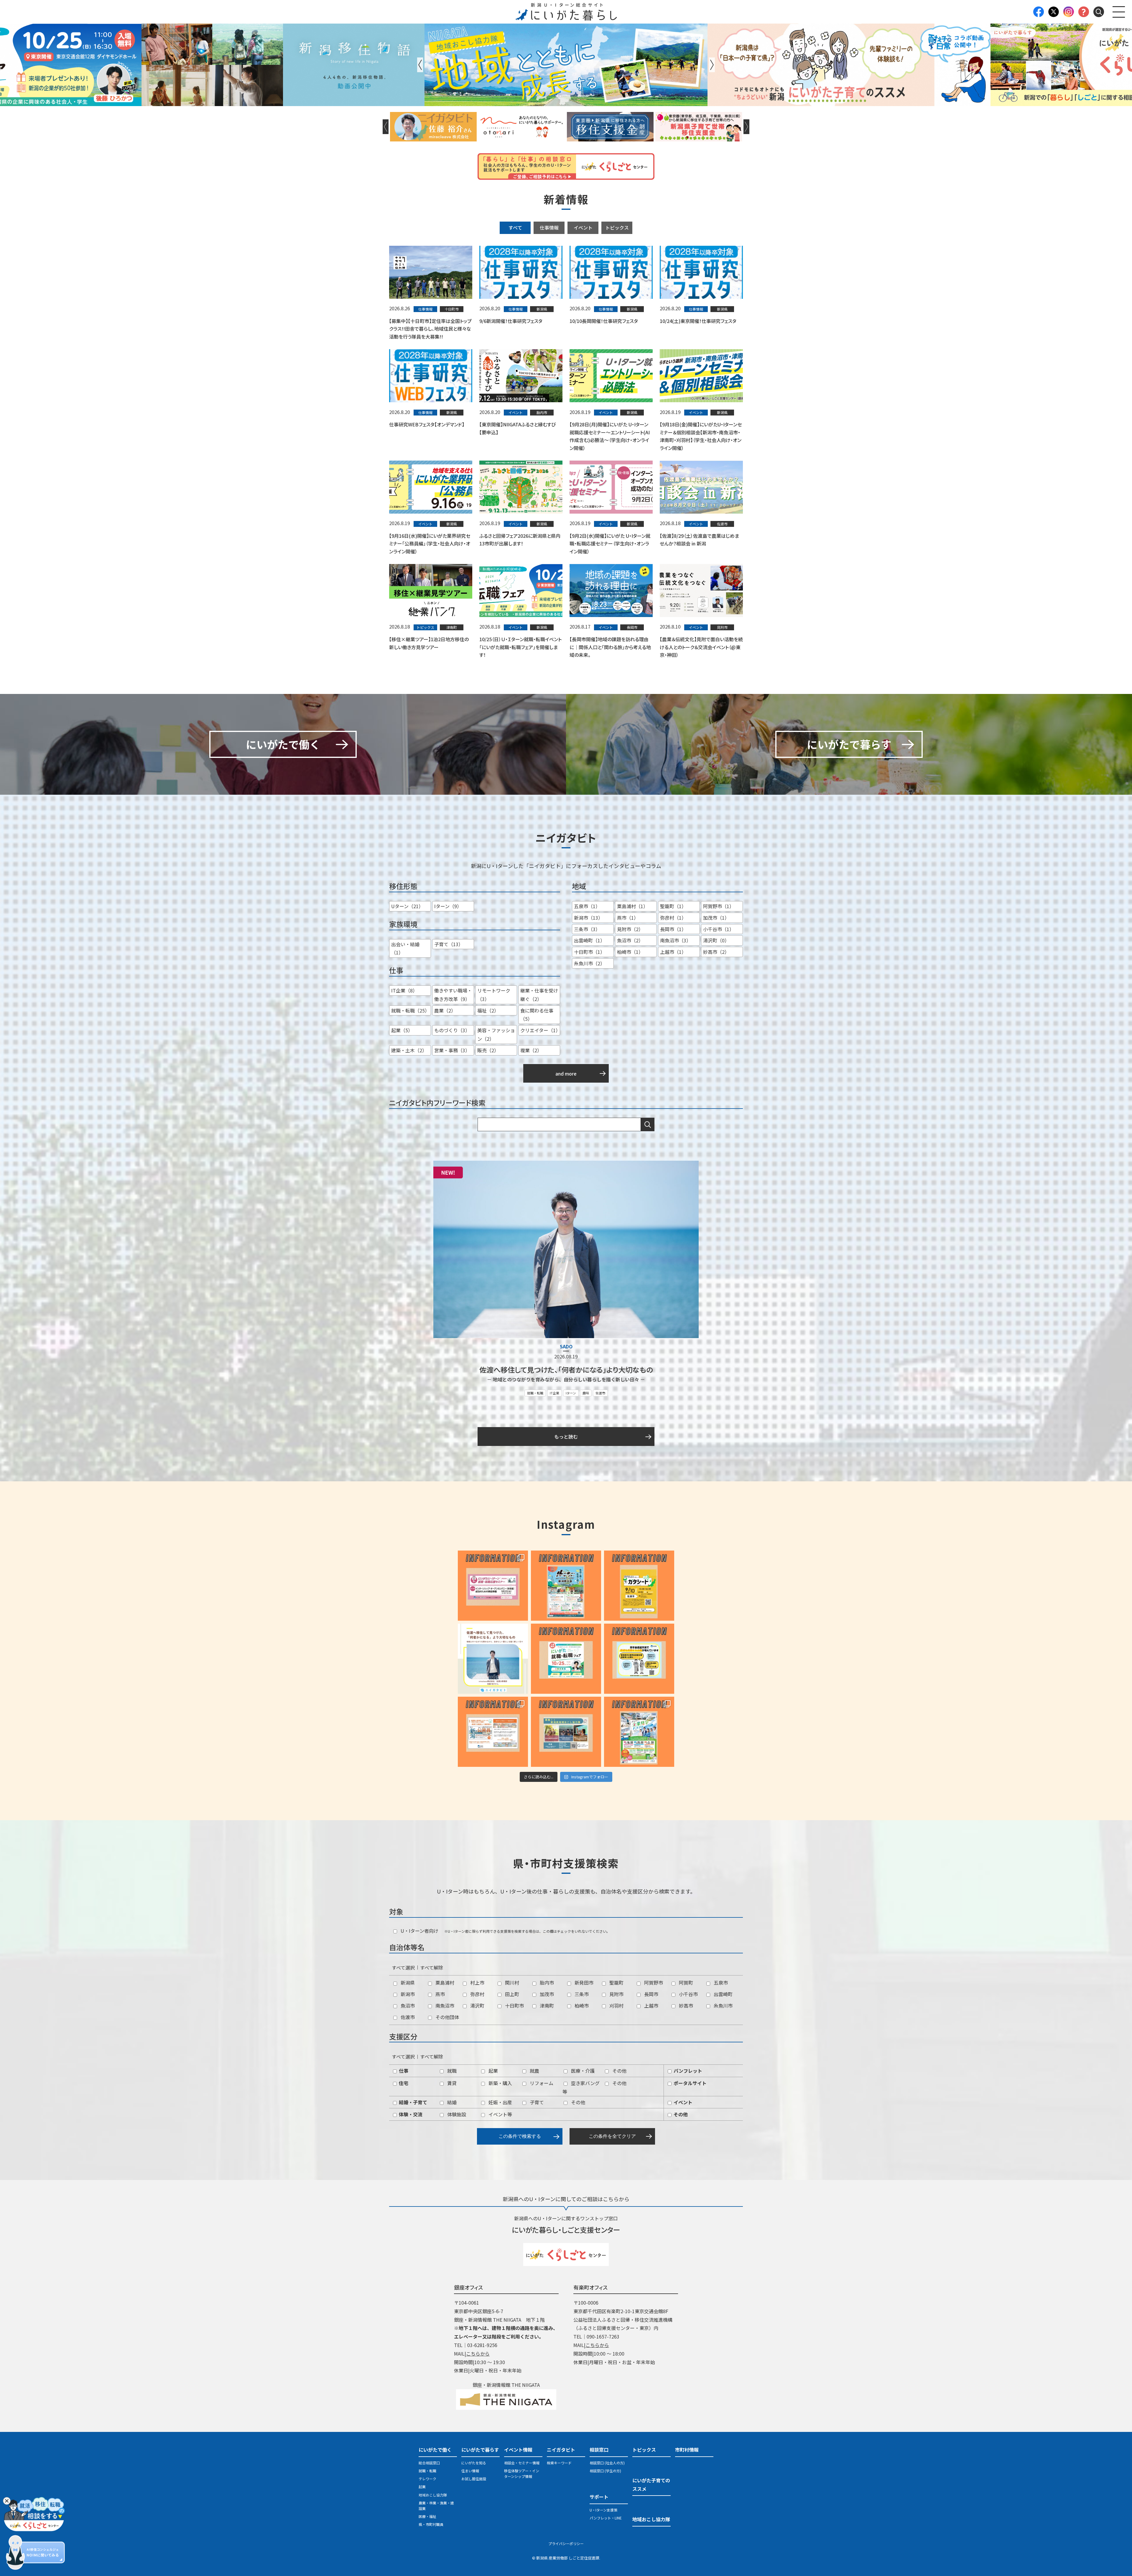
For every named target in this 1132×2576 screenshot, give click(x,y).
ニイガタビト (561, 2450)
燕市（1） (628, 918)
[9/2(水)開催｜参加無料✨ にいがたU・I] (493, 1586)
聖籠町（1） (673, 906)
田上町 (511, 1994)
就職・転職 (535, 1393)
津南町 (546, 2006)
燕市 (440, 1994)
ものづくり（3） (452, 1030)
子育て (536, 2102)
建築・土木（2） (409, 1050)
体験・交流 (410, 2114)
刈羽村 (616, 2006)
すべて (515, 227)
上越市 (651, 2006)
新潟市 (407, 1994)
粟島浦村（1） (632, 906)
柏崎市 (581, 2006)
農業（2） (445, 1010)
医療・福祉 (427, 2516)
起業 (493, 2071)
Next (712, 65)
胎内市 (546, 1983)
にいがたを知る (474, 2463)
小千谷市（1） (719, 929)
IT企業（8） (404, 990)
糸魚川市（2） (589, 963)
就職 (451, 2071)
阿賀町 (685, 1983)
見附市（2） (630, 929)
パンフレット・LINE (606, 2518)
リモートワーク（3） (494, 995)
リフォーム (541, 2083)
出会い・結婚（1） (405, 948)
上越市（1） (673, 952)
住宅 (403, 2083)
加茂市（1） (716, 918)
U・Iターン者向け (419, 1931)
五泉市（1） (587, 906)
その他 (619, 2071)
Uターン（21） (407, 906)
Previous (420, 65)
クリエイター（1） (540, 1030)
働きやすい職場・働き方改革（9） (453, 995)
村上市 (477, 1983)
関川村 (511, 1983)
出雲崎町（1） (589, 940)
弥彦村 (477, 1994)
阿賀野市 (653, 1983)
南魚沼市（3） (676, 940)
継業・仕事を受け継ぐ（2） (539, 995)
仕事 (403, 2071)
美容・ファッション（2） (496, 1034)
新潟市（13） (588, 918)
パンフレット (687, 2071)
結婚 (451, 2102)
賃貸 (451, 2083)
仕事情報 (549, 227)
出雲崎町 (723, 1994)
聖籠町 (616, 1983)
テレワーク (427, 2479)
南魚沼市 (444, 2006)
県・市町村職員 (431, 2524)
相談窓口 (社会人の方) (607, 2463)
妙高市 (685, 2006)
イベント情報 (518, 2450)
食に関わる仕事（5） (537, 1015)
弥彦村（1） (673, 918)
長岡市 (651, 1994)
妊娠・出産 (500, 2102)
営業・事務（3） (452, 1050)
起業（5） (402, 1030)
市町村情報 (687, 2450)
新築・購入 (500, 2083)
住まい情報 (470, 2471)
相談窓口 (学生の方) (605, 2471)
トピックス (617, 227)
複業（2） (531, 1050)
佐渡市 (600, 1393)
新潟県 (407, 1983)
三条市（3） (587, 929)
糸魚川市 (723, 2006)
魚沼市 (407, 2006)
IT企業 (555, 1393)
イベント (583, 227)
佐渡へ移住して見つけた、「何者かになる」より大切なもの (566, 1369)
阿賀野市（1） (719, 906)
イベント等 (500, 2114)
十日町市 (514, 2006)
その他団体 (447, 2017)
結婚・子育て (412, 2102)
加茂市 (546, 1994)
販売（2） (488, 1050)
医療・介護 (582, 2071)
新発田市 (583, 1983)
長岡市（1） (673, 929)
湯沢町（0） (716, 940)
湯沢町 (477, 2006)
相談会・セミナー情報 (522, 2463)
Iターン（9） (448, 906)
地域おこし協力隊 (433, 2495)
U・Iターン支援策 (603, 2510)
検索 (648, 1124)
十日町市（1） (589, 952)
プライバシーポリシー (566, 2543)
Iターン (571, 1393)
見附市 (616, 1994)
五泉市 (720, 1983)
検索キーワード (559, 2463)
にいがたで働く (435, 2450)
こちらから (478, 2354)
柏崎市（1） (630, 952)
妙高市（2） (716, 952)
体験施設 (456, 2114)
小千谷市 (688, 1994)
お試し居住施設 (474, 2479)
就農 (534, 2071)
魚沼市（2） (630, 940)
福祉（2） (488, 1010)
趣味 (586, 1393)
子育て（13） (449, 944)
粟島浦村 (444, 1983)
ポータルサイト (690, 2083)
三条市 (581, 1994)
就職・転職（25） (410, 1010)
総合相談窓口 (429, 2463)
